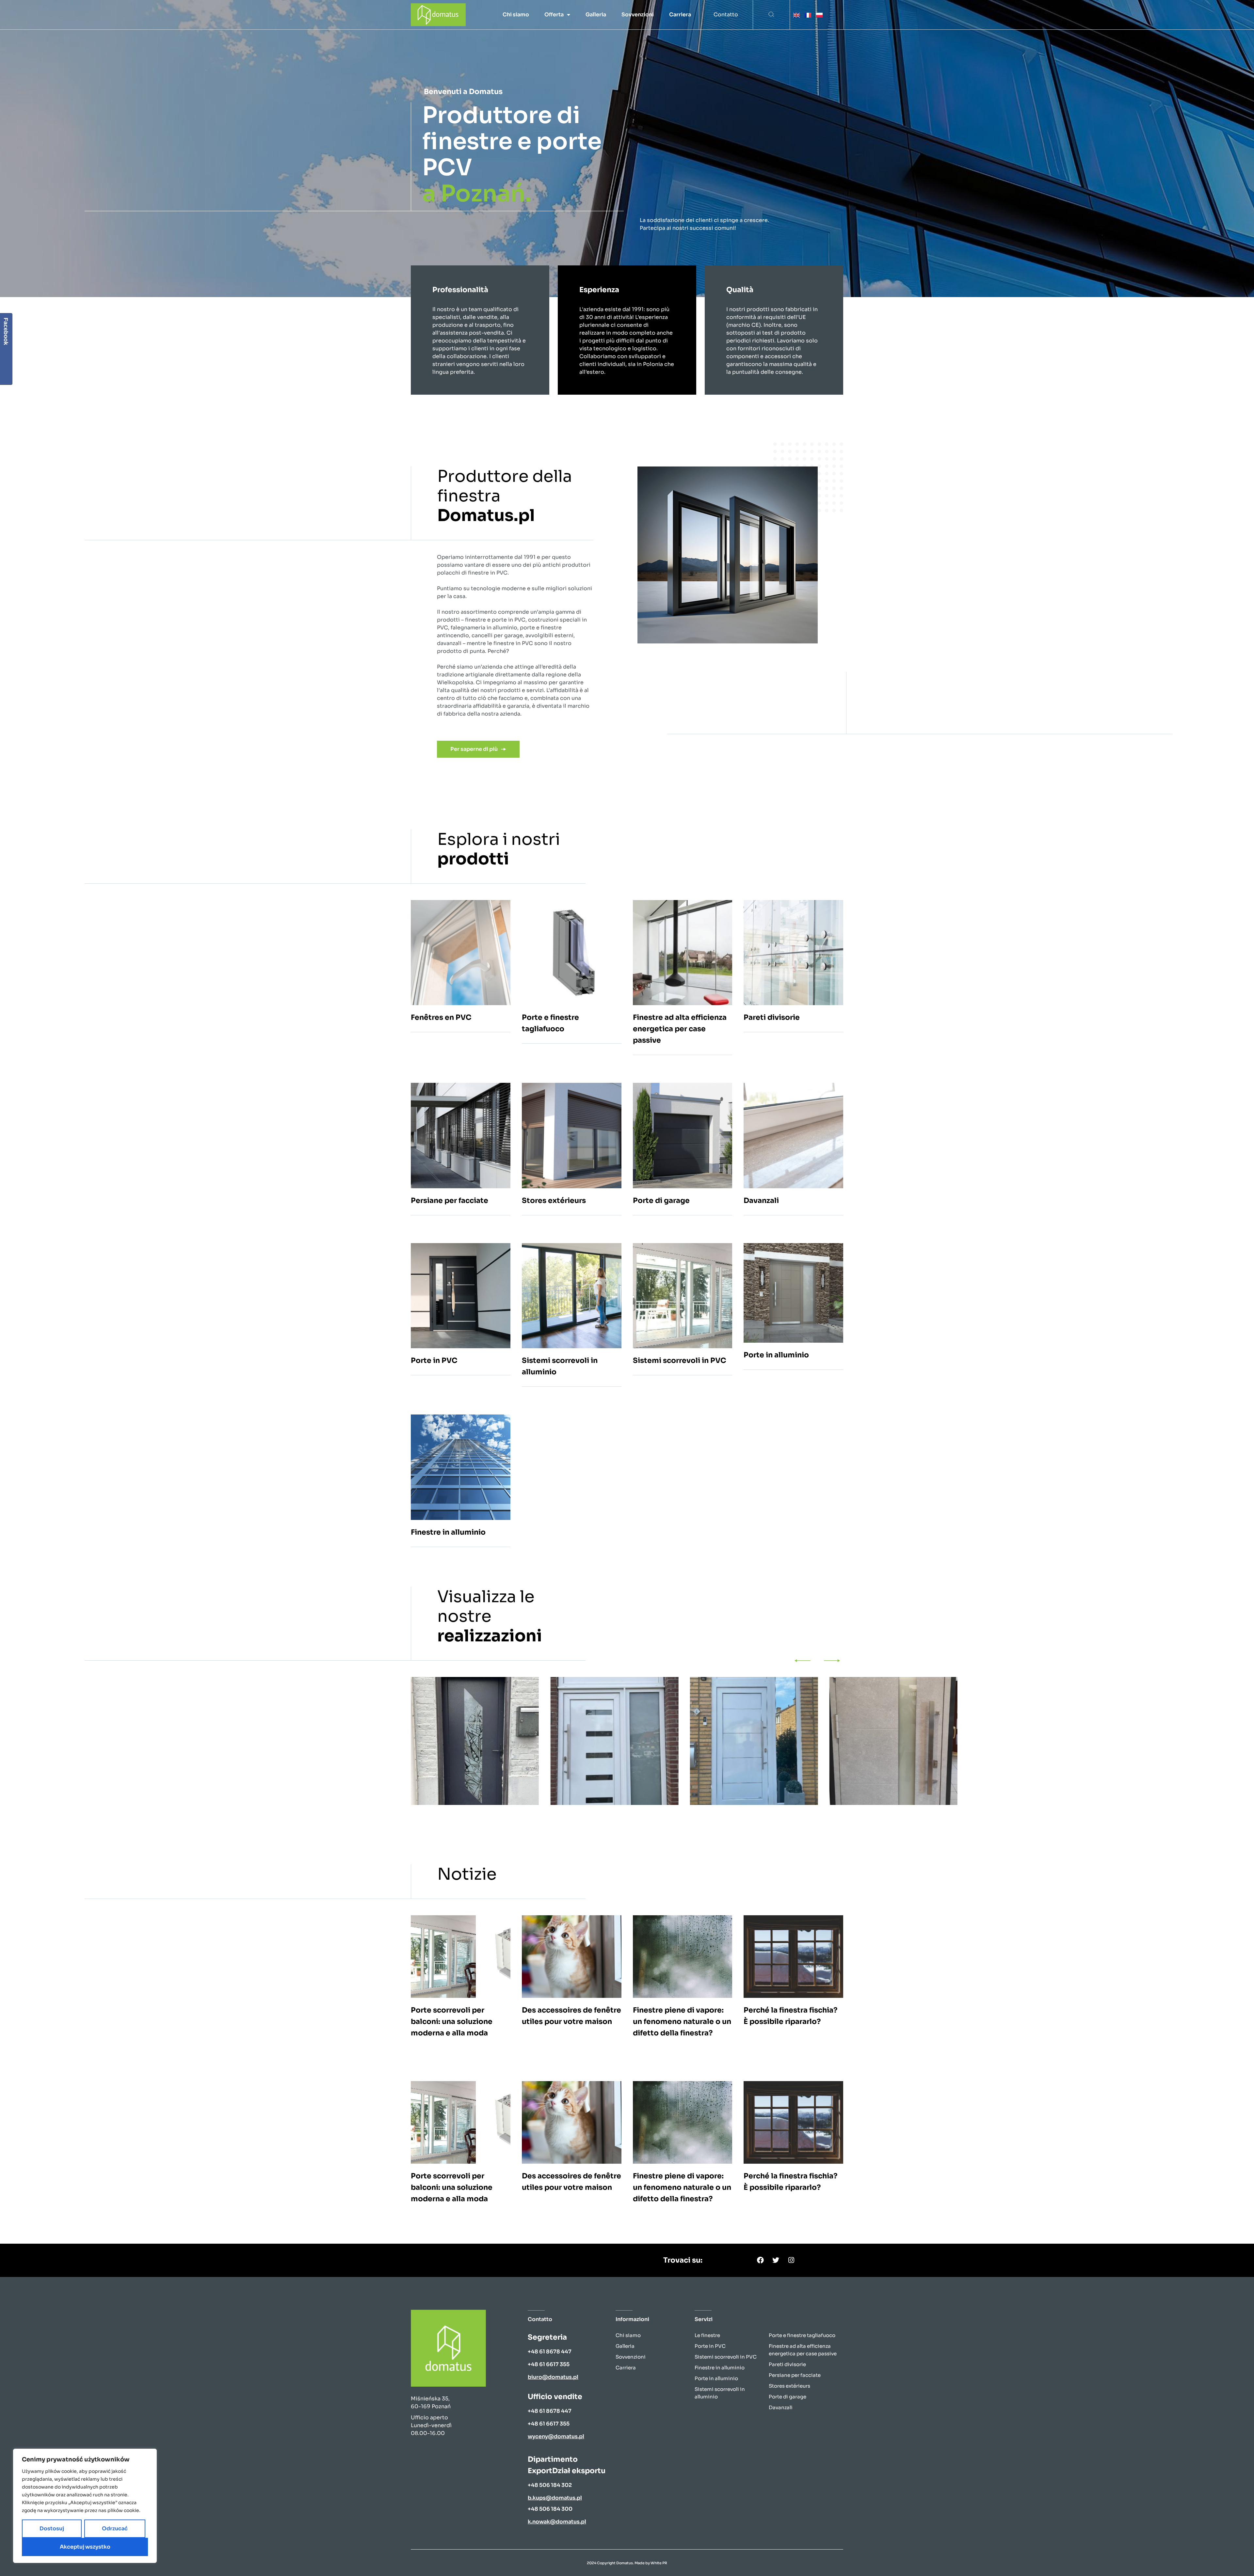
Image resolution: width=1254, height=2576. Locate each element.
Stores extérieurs (789, 2386)
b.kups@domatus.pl (555, 2498)
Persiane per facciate (795, 2375)
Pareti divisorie (787, 2364)
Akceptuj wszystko (85, 2547)
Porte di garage (788, 2397)
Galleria (596, 15)
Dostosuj (52, 2529)
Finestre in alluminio (720, 2368)
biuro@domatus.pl (553, 2377)
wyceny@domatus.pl (556, 2436)
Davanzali (781, 2407)
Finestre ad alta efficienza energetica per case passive (803, 2350)
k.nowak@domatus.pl (557, 2522)
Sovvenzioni (638, 15)
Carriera (680, 15)
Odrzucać (115, 2529)
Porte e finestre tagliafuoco (802, 2335)
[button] (771, 15)
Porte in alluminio (716, 2378)
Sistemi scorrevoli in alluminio (720, 2393)
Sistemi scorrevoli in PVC (726, 2357)
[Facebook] (761, 2260)
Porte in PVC (710, 2346)
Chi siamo (516, 15)
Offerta (554, 15)
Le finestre (707, 2335)
